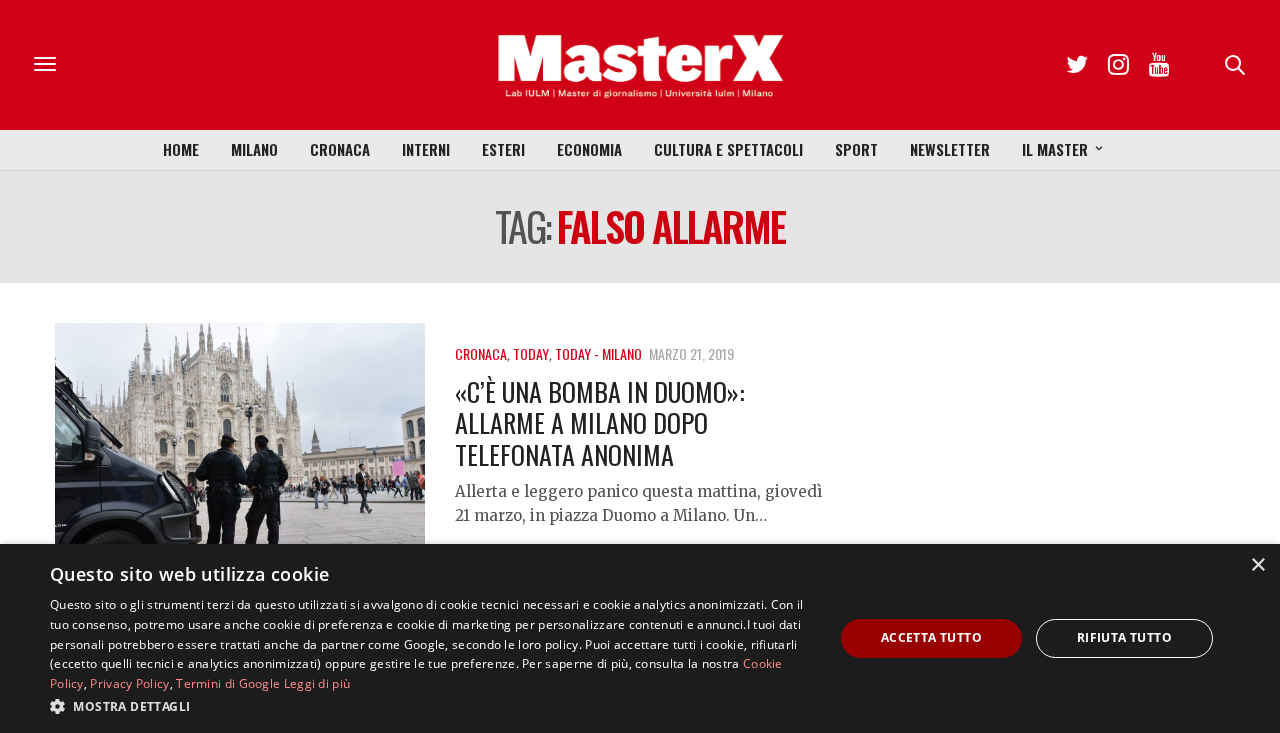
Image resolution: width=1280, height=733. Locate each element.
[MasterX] (640, 65)
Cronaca (340, 149)
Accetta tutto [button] (931, 637)
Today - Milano (598, 353)
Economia (589, 149)
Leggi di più (317, 683)
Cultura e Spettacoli (728, 149)
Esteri (503, 149)
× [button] (1257, 565)
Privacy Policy (129, 683)
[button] (430, 706)
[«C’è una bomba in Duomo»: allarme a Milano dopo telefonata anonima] (240, 463)
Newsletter (950, 149)
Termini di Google (228, 683)
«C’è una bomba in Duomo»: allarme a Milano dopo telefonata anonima (600, 422)
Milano (254, 149)
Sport (856, 149)
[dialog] (640, 638)
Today (531, 353)
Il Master (1055, 149)
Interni (426, 149)
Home (181, 149)
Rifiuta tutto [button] (1124, 637)
